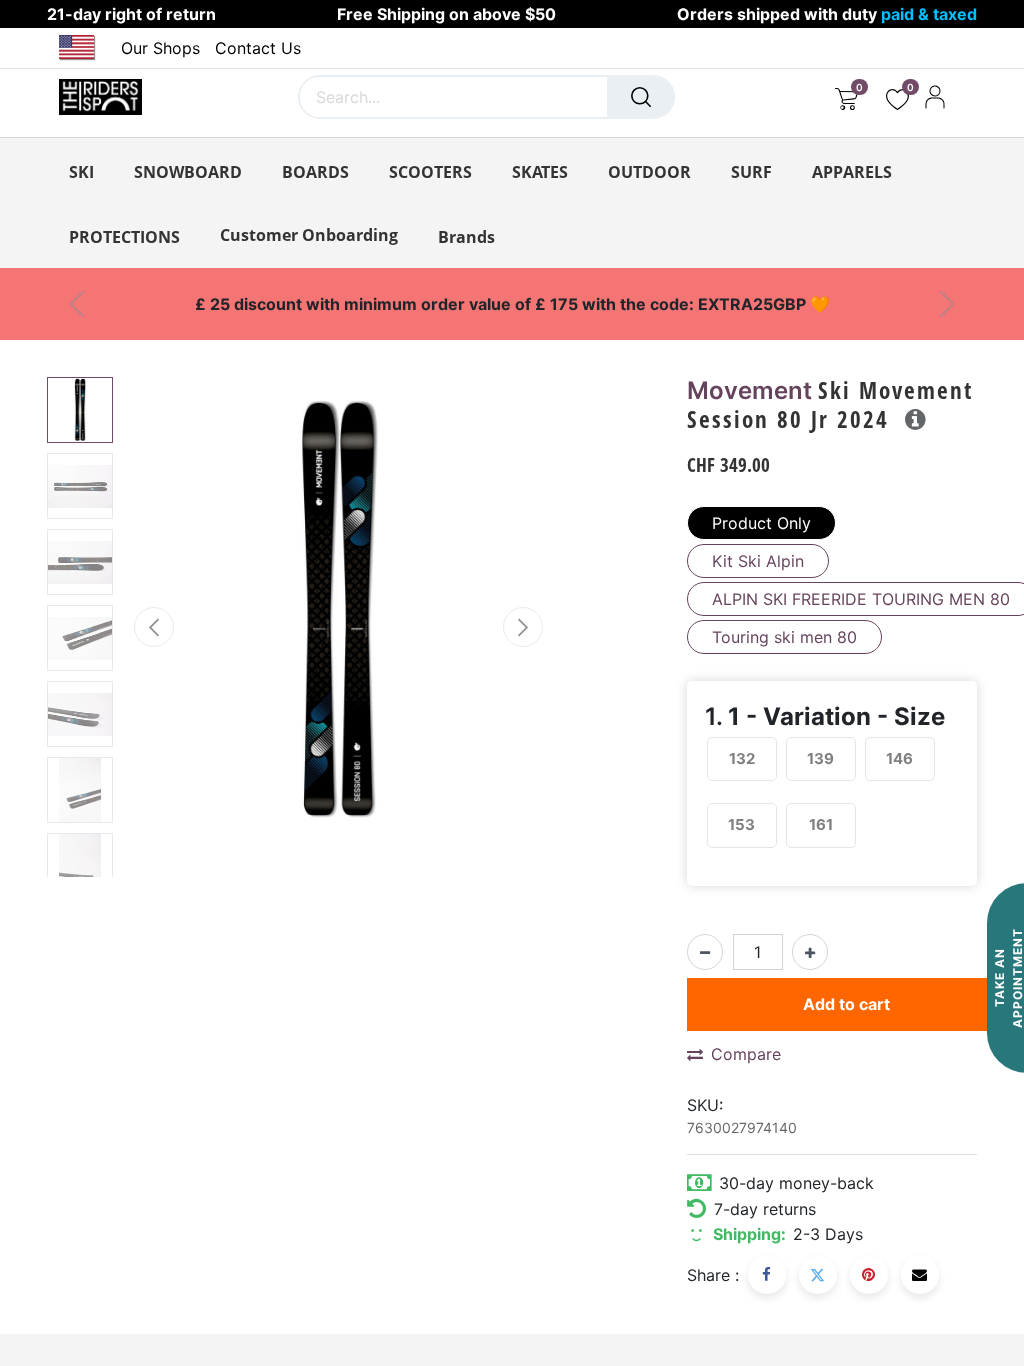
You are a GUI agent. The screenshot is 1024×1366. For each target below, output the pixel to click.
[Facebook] (767, 1275)
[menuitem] (309, 235)
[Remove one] (705, 952)
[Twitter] (818, 1275)
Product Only (761, 523)
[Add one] (810, 952)
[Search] (641, 97)
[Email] (920, 1275)
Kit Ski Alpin (758, 561)
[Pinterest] (869, 1275)
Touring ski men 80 (784, 637)
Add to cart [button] (846, 1004)
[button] (153, 627)
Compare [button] (746, 1054)
